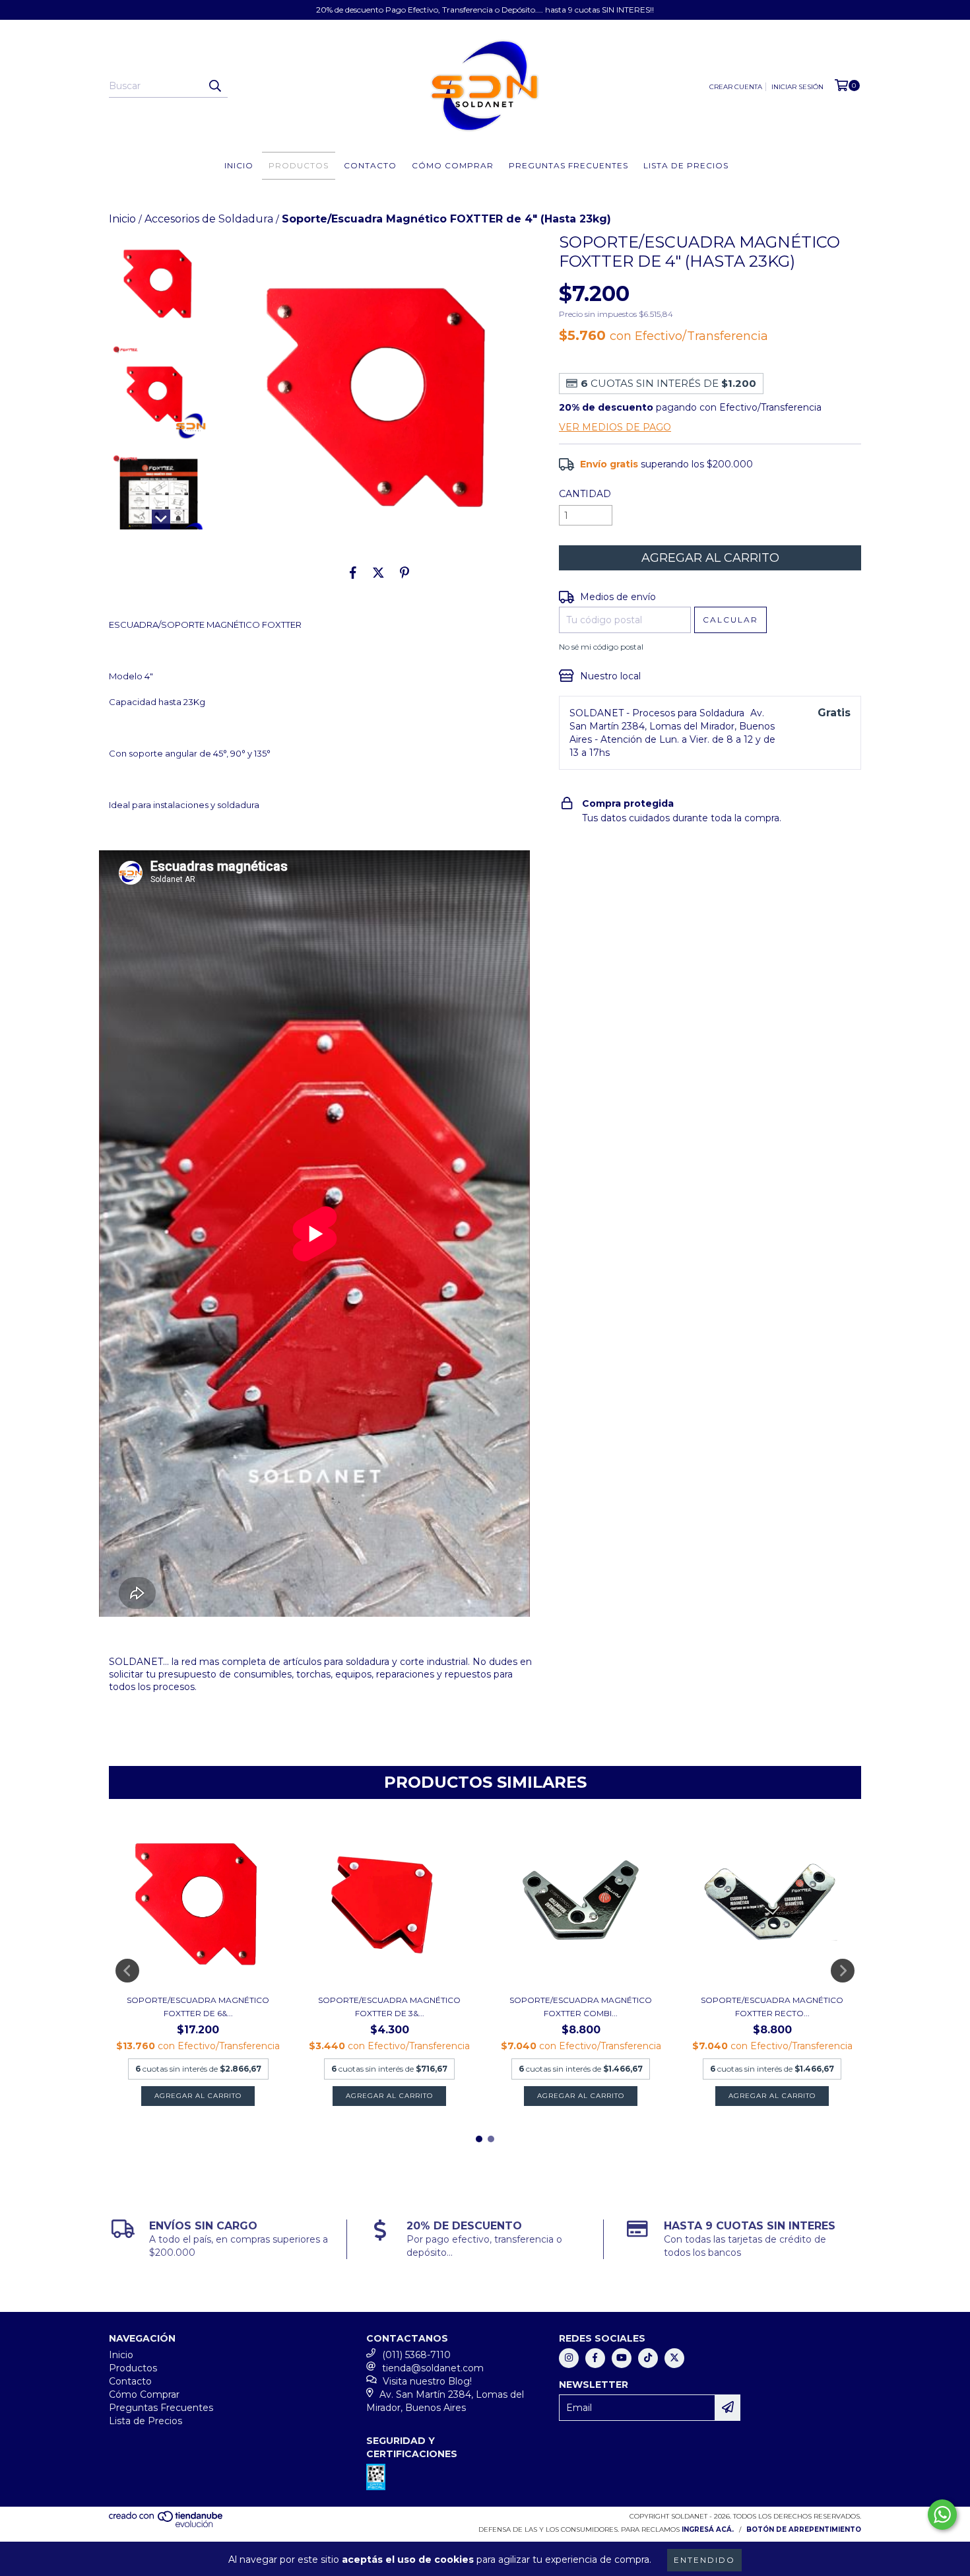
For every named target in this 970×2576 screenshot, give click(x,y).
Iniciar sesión (797, 87)
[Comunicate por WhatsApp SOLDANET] (942, 2515)
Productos (299, 165)
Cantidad (585, 494)
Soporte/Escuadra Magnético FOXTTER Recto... (772, 2007)
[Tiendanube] (167, 2525)
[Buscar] (214, 86)
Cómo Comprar (453, 165)
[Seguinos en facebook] (595, 2358)
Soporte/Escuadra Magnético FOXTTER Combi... (581, 2007)
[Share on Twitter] (378, 572)
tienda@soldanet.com (433, 2368)
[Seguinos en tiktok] (648, 2358)
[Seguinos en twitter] (674, 2358)
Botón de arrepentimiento (804, 2529)
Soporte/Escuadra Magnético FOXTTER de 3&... (389, 2007)
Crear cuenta (736, 87)
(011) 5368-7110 (416, 2355)
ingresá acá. (708, 2529)
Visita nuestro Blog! (427, 2381)
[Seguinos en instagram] (569, 2358)
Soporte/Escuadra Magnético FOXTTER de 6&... (198, 2007)
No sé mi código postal (601, 647)
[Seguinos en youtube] (622, 2358)
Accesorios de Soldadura (209, 219)
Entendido (704, 2560)
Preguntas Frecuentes (568, 165)
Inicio (239, 165)
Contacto (370, 165)
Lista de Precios (686, 165)
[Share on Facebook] (353, 572)
